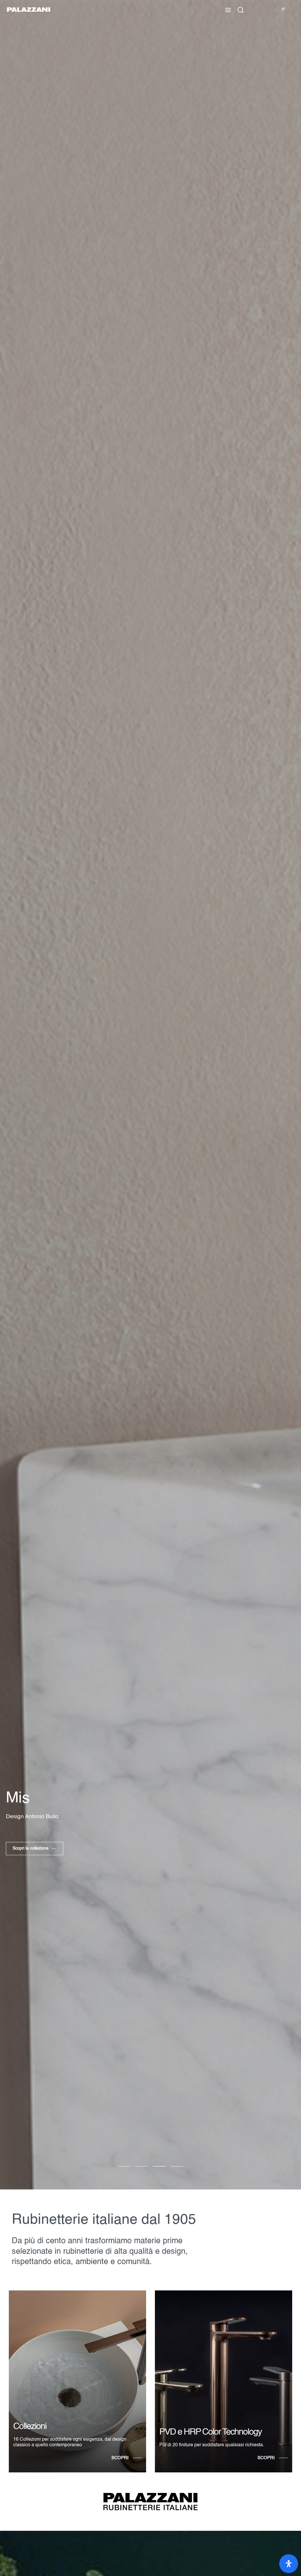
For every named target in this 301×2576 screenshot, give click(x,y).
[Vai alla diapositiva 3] (177, 2166)
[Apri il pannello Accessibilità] (289, 2564)
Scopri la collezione (31, 1848)
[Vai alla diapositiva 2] (159, 2166)
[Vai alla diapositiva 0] (124, 2166)
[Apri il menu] (228, 10)
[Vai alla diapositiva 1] (142, 2166)
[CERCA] (240, 10)
